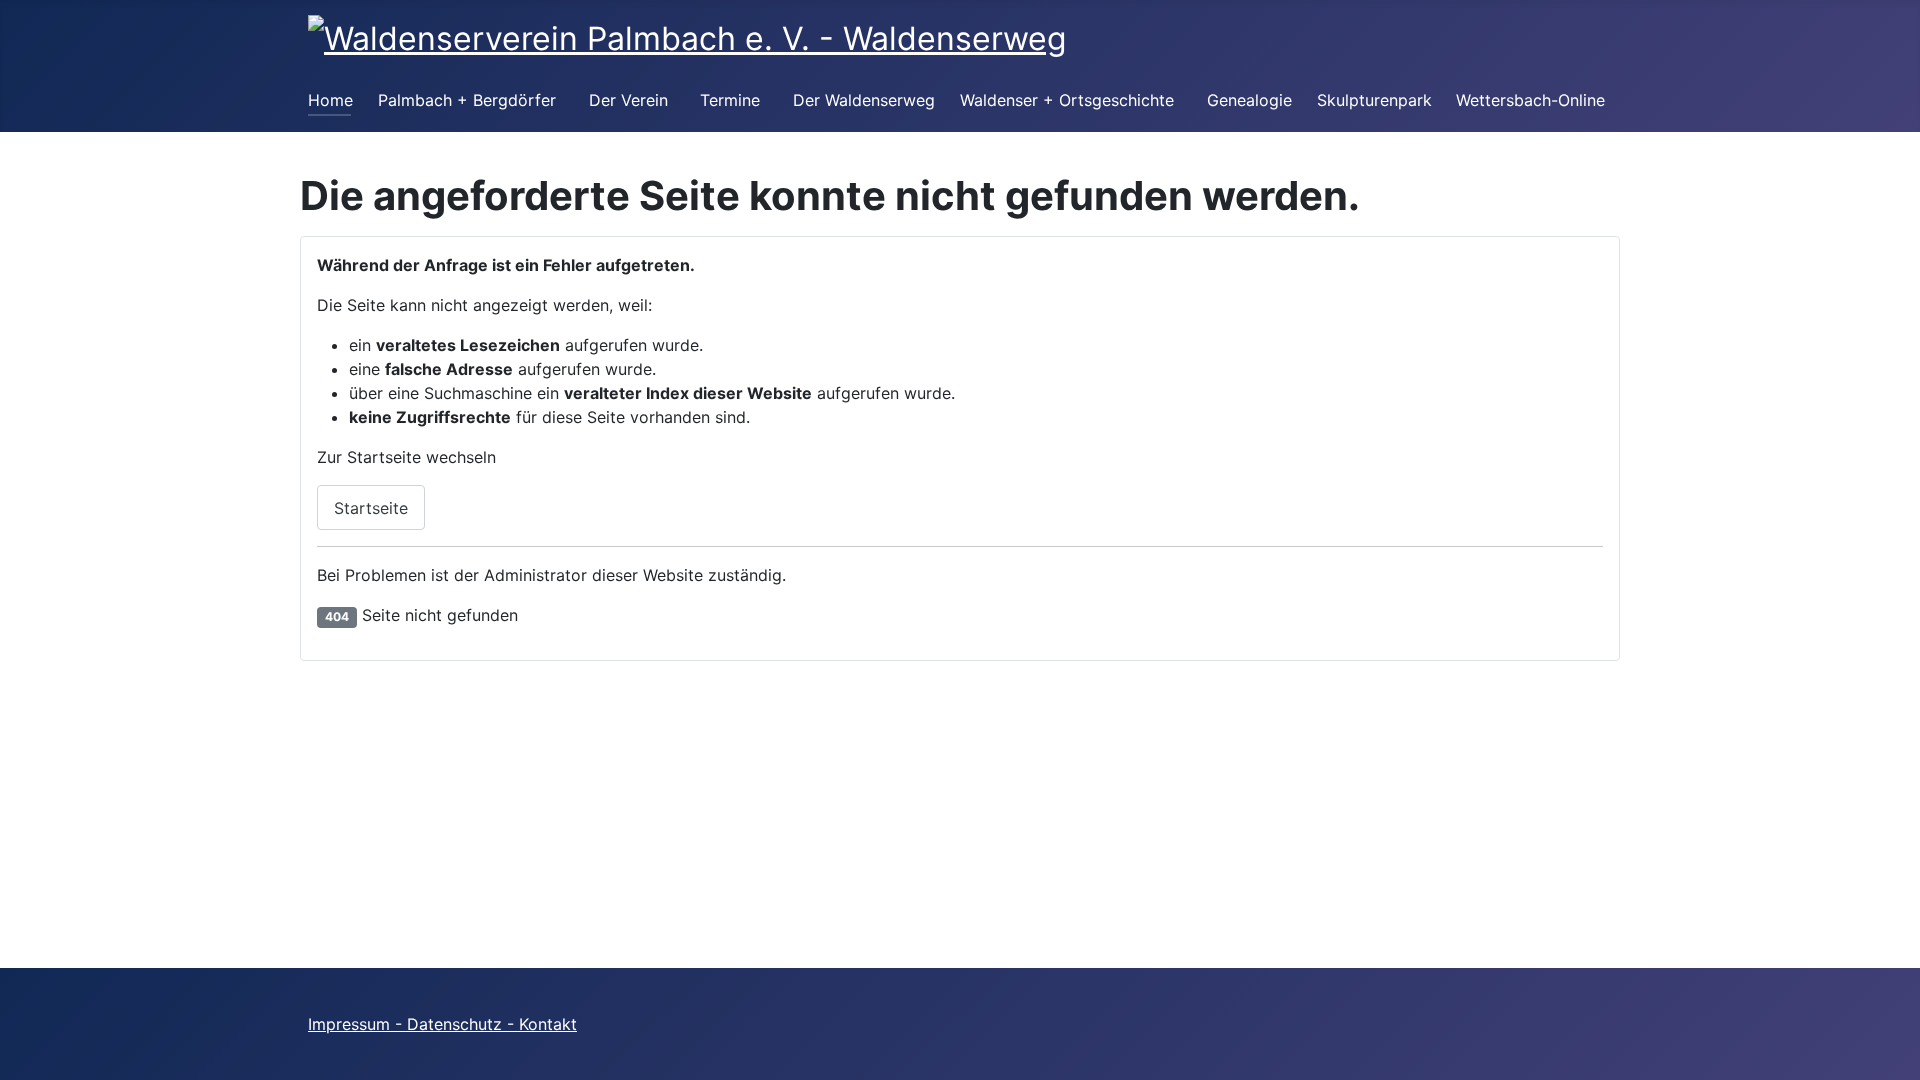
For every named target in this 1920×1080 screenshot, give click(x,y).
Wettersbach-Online (1530, 100)
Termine (730, 100)
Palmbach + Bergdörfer (467, 100)
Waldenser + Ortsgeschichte (1067, 100)
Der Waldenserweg (864, 100)
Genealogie (1249, 100)
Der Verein (628, 100)
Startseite (371, 508)
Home (330, 100)
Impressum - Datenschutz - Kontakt (442, 1024)
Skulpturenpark (1374, 100)
